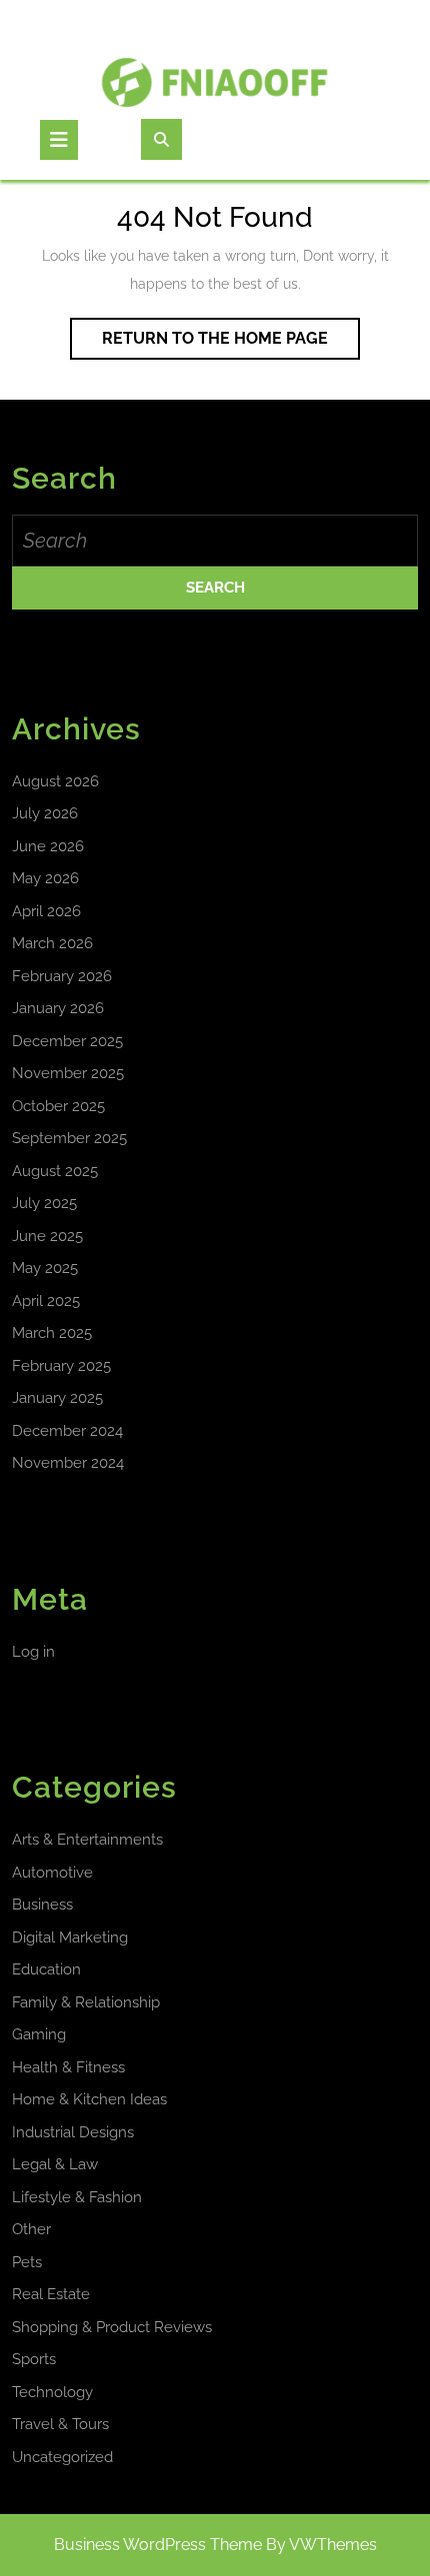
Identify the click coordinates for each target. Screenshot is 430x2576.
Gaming (39, 2034)
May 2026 (45, 878)
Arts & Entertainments (87, 1840)
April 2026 (46, 911)
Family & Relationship (86, 2002)
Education (46, 1969)
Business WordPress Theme (158, 2545)
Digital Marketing (70, 1937)
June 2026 (48, 846)
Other (31, 2229)
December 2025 (67, 1041)
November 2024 (68, 1463)
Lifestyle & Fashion (77, 2197)
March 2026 (52, 943)
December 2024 (67, 1431)
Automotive (52, 1873)
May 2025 (45, 1268)
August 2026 (55, 781)
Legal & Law (55, 2164)
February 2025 (61, 1366)
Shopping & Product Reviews (112, 2327)
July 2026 (45, 813)
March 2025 (52, 1333)
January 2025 (57, 1398)
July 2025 (44, 1203)
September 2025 (69, 1138)
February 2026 (62, 976)
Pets (27, 2262)
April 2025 (46, 1301)
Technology (52, 2392)
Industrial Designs (73, 2132)
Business (42, 1905)
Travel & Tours (60, 2424)
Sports (34, 2359)
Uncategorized (62, 2457)
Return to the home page (231, 344)
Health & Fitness (68, 2067)
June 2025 (47, 1236)
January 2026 (58, 1008)
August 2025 (55, 1171)
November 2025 (68, 1073)
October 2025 (58, 1106)
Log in (33, 1652)
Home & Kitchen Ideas (89, 2099)
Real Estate (51, 2294)
